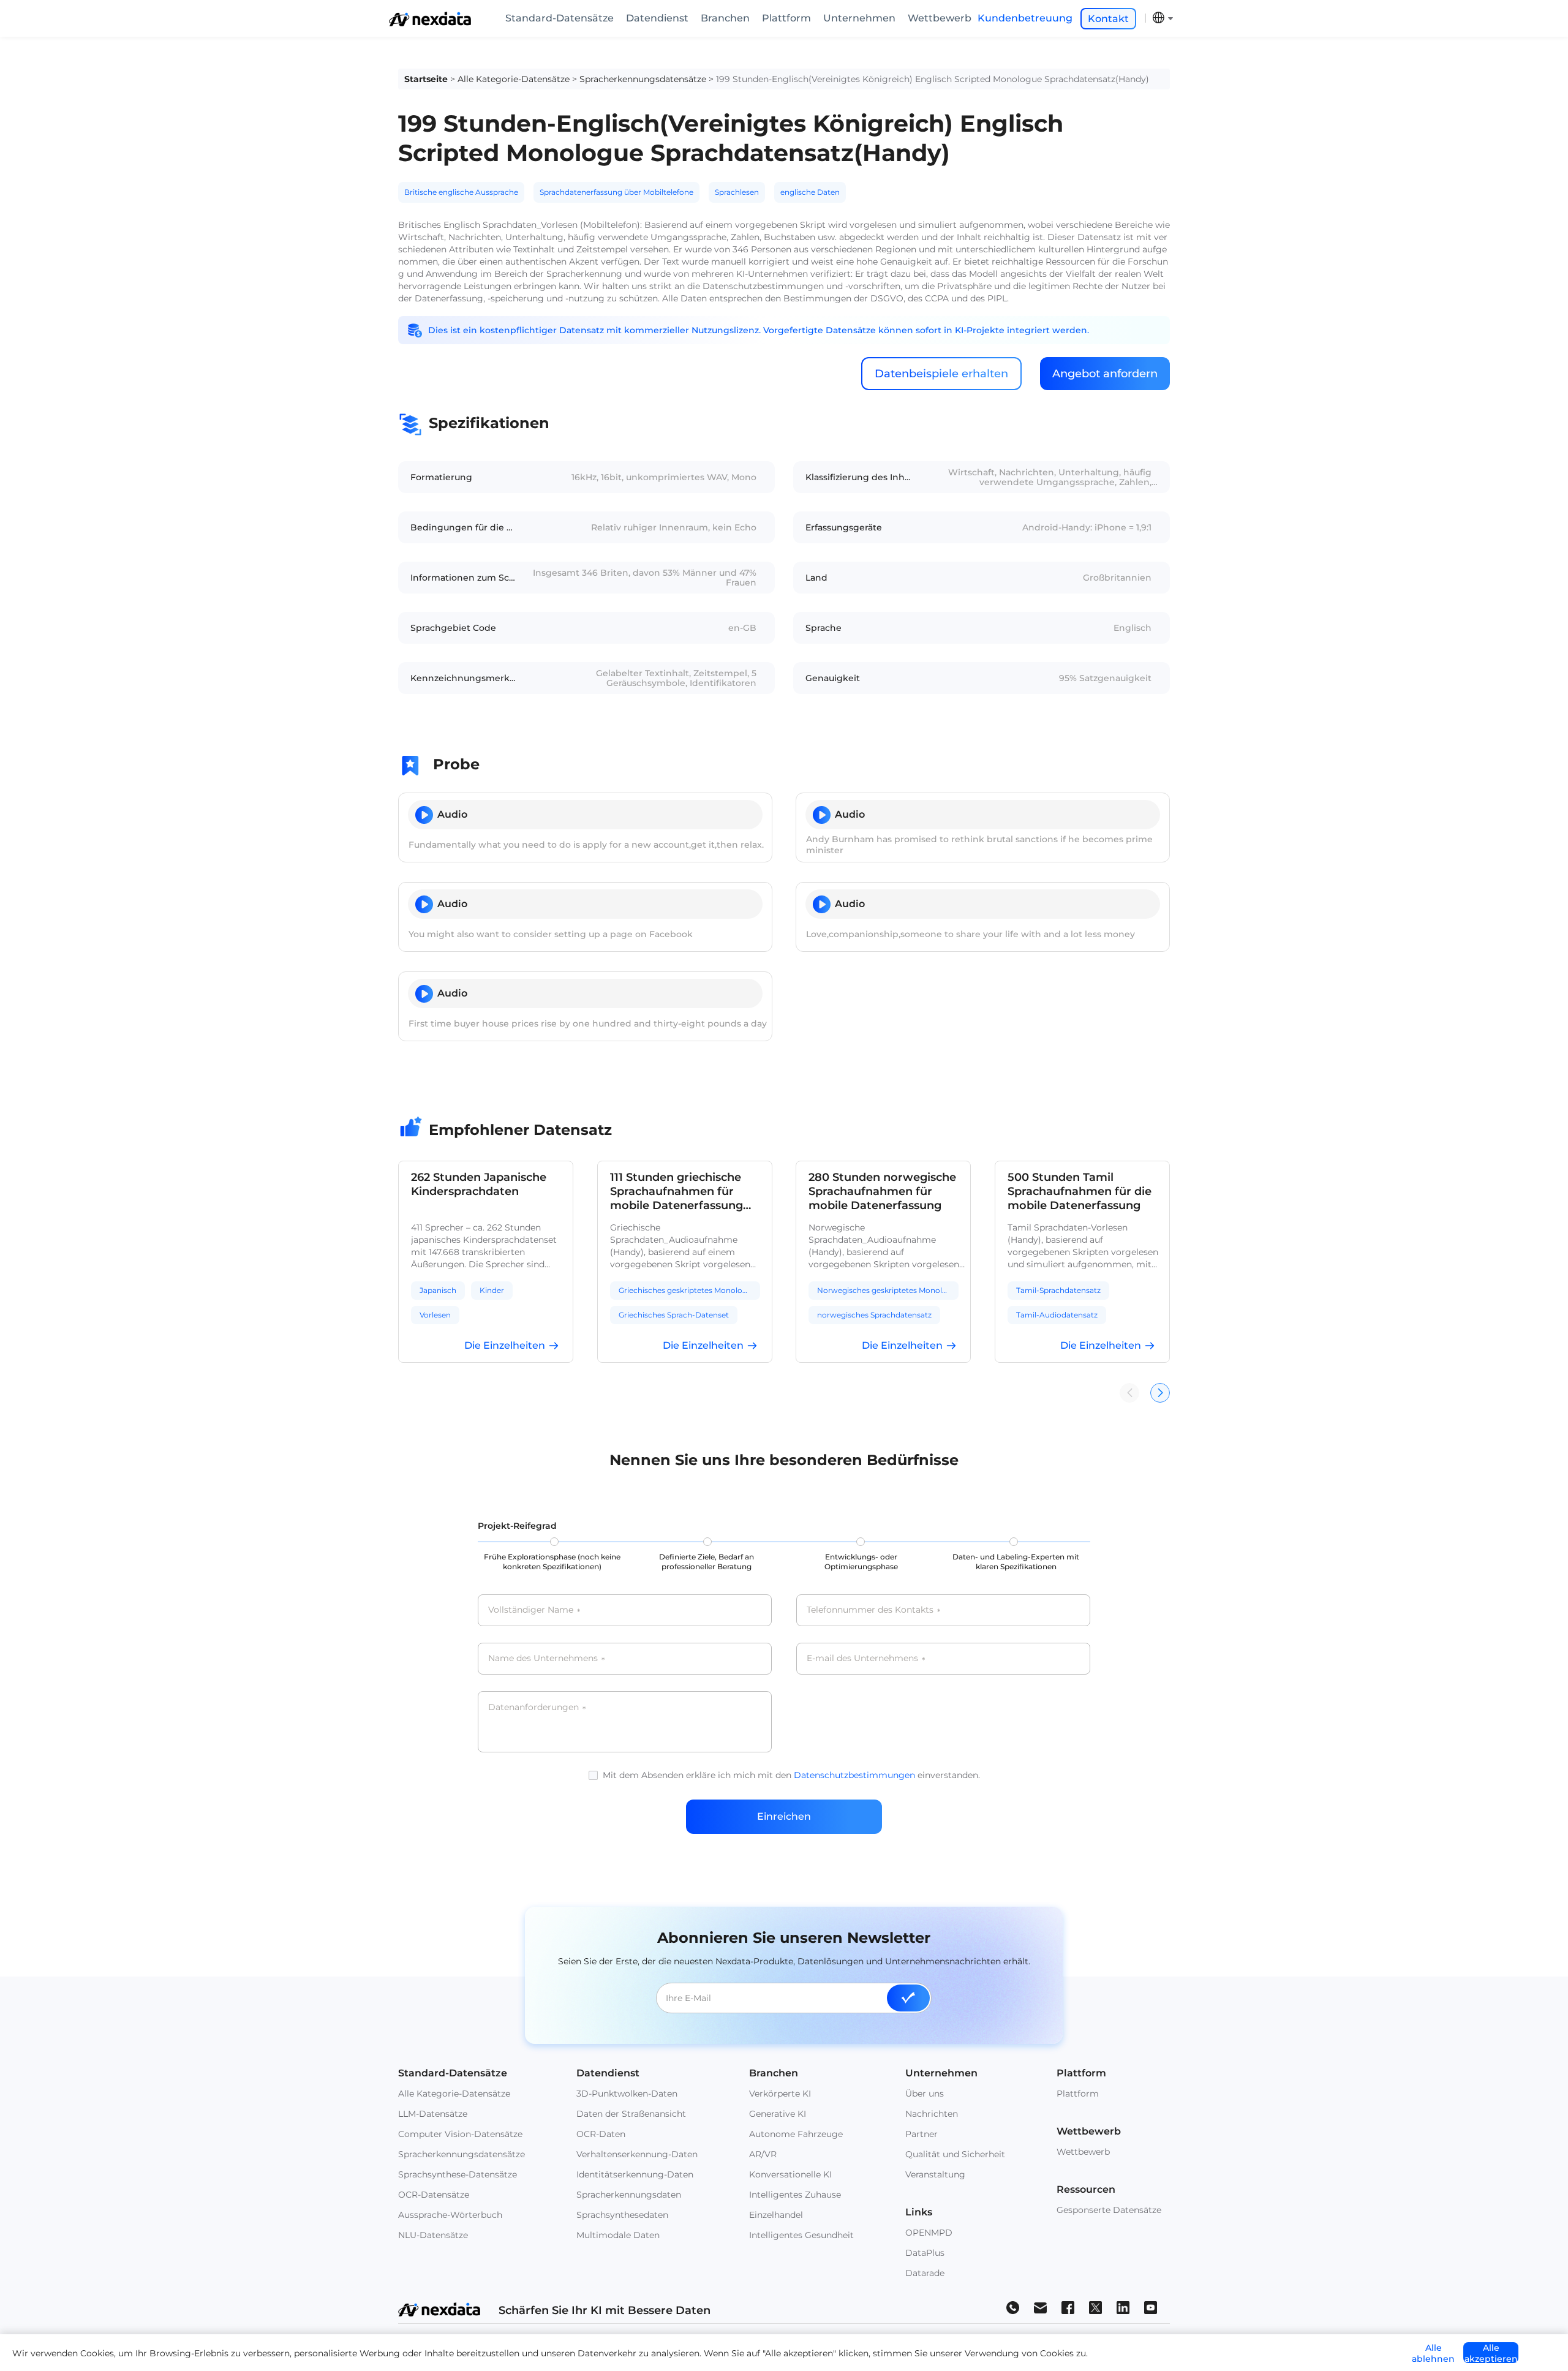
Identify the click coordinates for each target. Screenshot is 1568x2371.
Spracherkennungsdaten (629, 2195)
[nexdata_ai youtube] (1151, 2307)
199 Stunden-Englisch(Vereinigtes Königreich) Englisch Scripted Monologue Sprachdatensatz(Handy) (933, 79)
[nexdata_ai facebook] (1068, 2307)
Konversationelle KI (790, 2174)
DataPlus (925, 2253)
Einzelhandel (776, 2215)
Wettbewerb (940, 18)
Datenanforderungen (537, 1708)
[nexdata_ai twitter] (1095, 2307)
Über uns (925, 2094)
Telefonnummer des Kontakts (873, 1610)
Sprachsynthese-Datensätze (458, 2174)
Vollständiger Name (534, 1610)
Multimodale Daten (618, 2235)
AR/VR (763, 2154)
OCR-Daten (601, 2134)
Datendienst (657, 18)
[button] (1160, 1393)
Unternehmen (859, 18)
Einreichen (784, 1816)
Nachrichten (932, 2114)
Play (424, 815)
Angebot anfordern (1105, 374)
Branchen (725, 18)
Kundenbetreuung (1025, 18)
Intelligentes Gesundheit (801, 2235)
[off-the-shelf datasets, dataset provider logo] (430, 23)
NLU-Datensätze (433, 2235)
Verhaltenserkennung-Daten (637, 2154)
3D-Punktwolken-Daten (627, 2094)
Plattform (786, 18)
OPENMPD (929, 2233)
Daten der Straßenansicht (631, 2114)
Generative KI (778, 2114)
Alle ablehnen (1433, 2353)
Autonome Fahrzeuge (796, 2134)
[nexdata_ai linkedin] (1123, 2307)
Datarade (925, 2273)
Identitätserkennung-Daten (635, 2174)
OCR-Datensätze (434, 2195)
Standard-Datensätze (560, 18)
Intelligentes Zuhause (795, 2195)
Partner (922, 2134)
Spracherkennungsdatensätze (643, 79)
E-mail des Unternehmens (866, 1659)
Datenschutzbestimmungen (854, 1775)
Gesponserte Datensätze (1109, 2210)
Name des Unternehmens (546, 1659)
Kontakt (1108, 19)
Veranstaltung (935, 2174)
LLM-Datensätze (433, 2114)
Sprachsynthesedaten (622, 2215)
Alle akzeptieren (1491, 2353)
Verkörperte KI (780, 2094)
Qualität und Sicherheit (955, 2154)
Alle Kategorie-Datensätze (514, 79)
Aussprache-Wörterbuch (450, 2215)
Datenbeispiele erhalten (941, 374)
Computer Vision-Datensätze (460, 2134)
